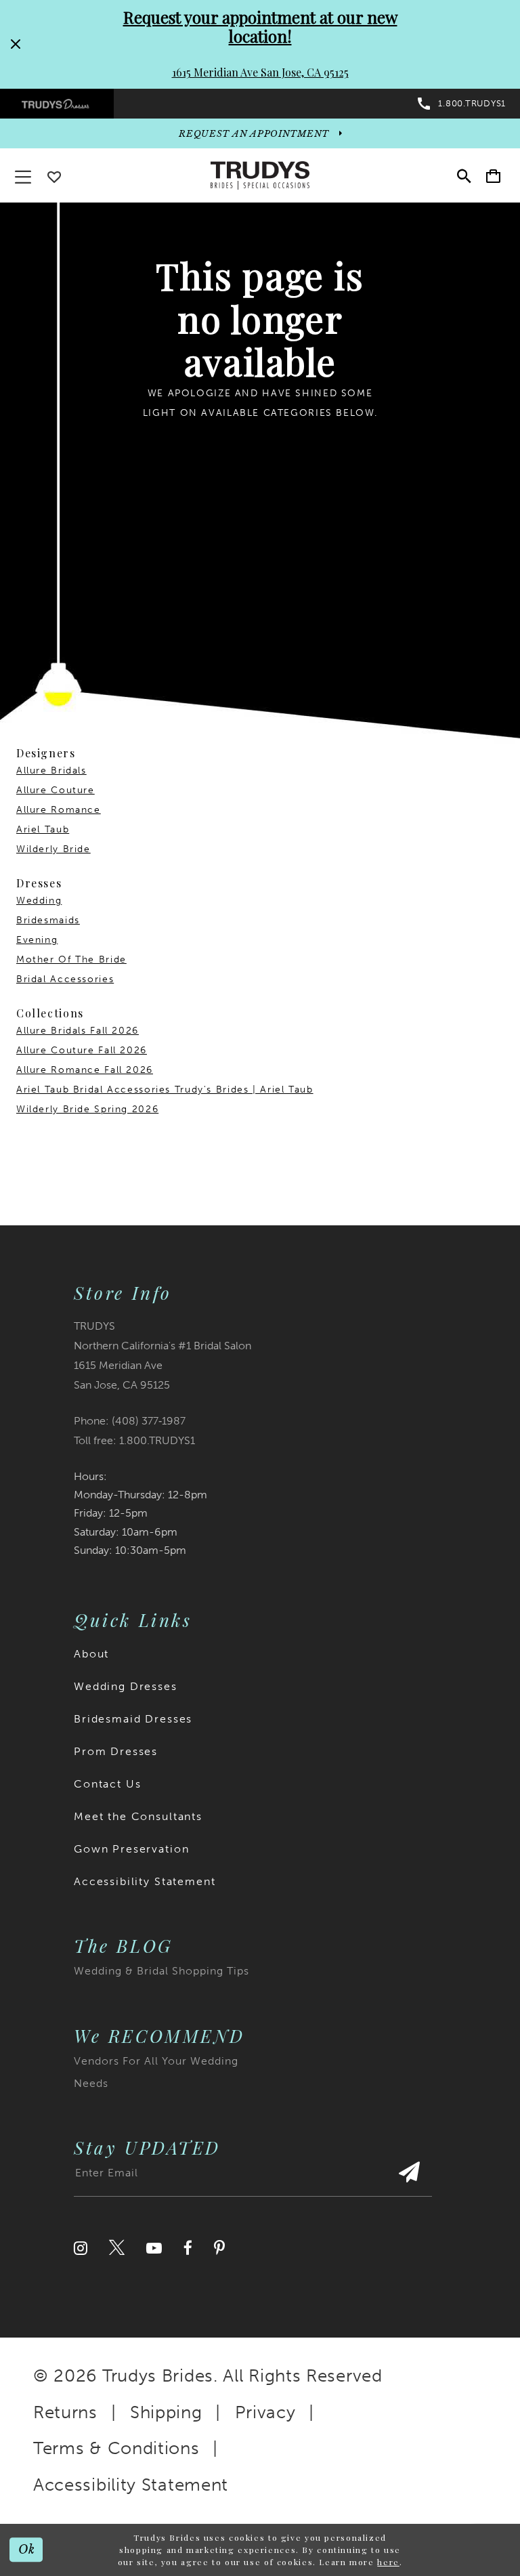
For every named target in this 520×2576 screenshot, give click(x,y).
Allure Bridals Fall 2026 (78, 1031)
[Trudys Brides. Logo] (260, 175)
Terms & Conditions (116, 2448)
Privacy (265, 2412)
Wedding (39, 901)
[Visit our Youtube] (154, 2248)
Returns (65, 2412)
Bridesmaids (48, 920)
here (388, 2562)
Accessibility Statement (145, 1881)
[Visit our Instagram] (81, 2248)
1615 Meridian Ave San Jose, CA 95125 (260, 72)
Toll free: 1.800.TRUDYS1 (134, 1440)
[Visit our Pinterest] (219, 2248)
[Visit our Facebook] (188, 2248)
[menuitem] (57, 104)
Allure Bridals (51, 770)
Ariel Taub (43, 829)
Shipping (166, 2412)
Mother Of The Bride (71, 959)
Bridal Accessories (65, 979)
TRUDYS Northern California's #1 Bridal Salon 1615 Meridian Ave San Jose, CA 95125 (162, 1355)
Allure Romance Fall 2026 (85, 1070)
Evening (37, 940)
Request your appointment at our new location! (260, 26)
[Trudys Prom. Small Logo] (57, 104)
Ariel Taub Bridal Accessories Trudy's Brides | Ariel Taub (165, 1090)
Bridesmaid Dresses (133, 1719)
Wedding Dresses (126, 1686)
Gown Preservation (131, 1849)
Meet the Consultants (138, 1816)
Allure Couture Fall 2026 (82, 1050)
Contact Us (108, 1784)
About (91, 1654)
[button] (493, 176)
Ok (27, 2550)
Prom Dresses (116, 1751)
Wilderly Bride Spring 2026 (87, 1109)
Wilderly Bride (53, 849)
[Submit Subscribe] (409, 2179)
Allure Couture (56, 790)
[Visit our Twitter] (117, 2248)
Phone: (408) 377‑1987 (130, 1421)
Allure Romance (59, 810)
